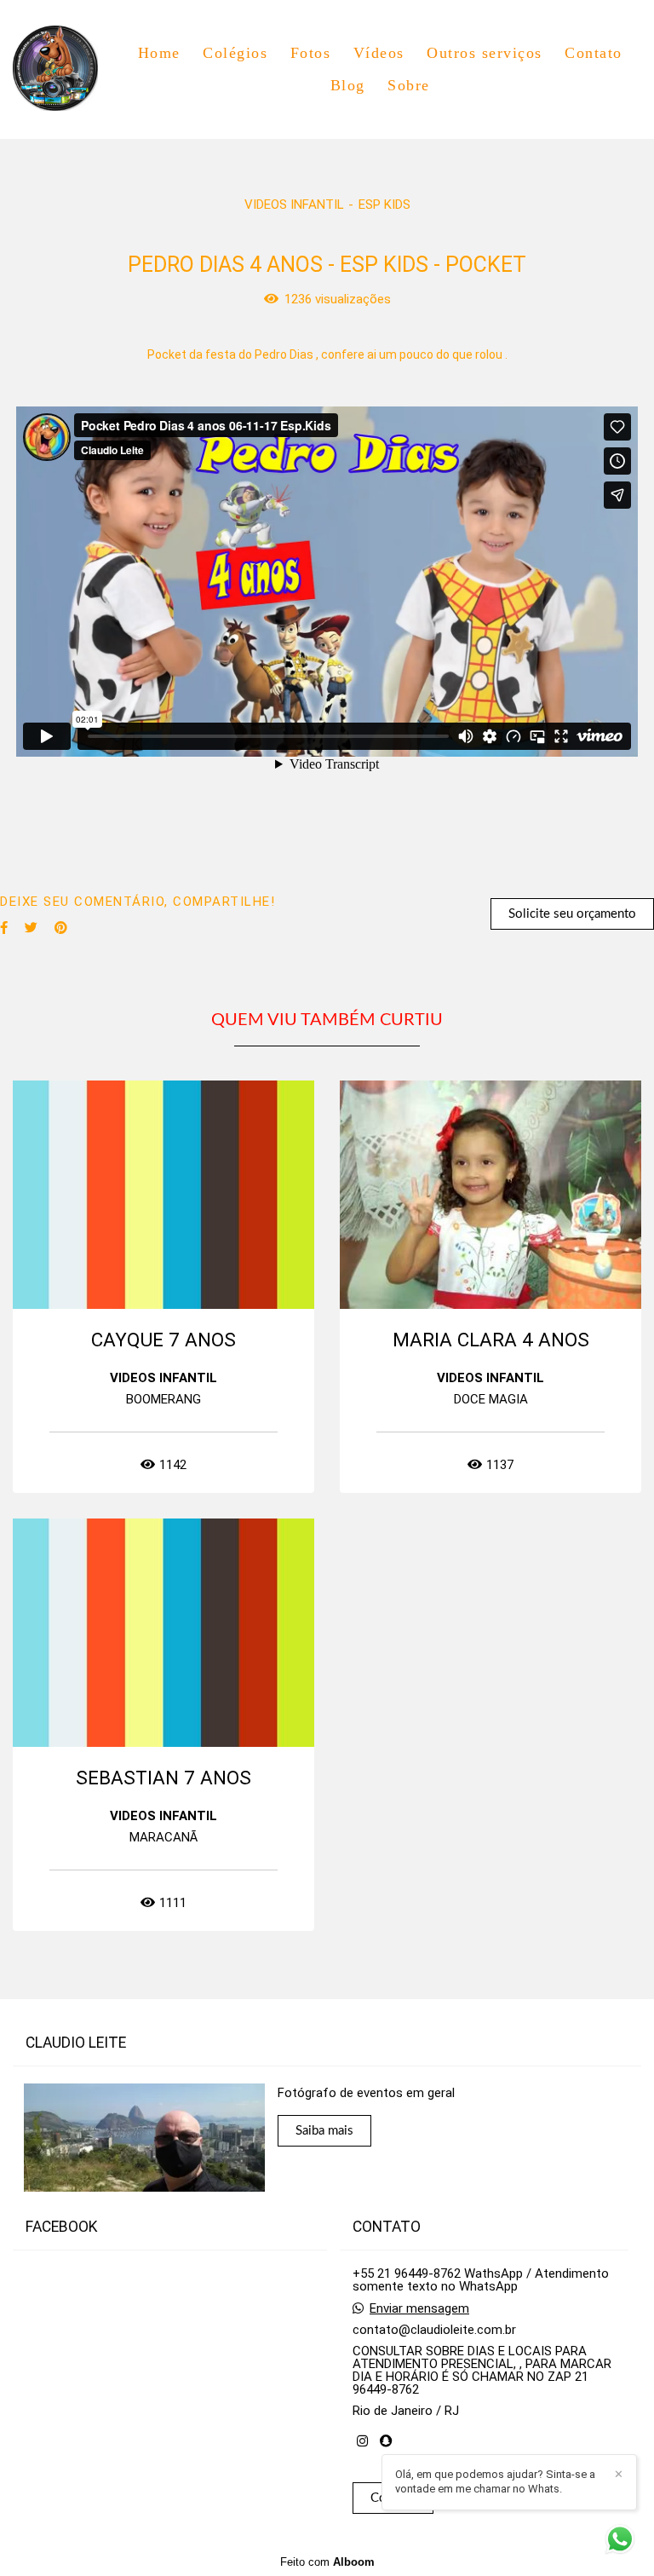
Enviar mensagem (419, 2309)
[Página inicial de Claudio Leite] (66, 69)
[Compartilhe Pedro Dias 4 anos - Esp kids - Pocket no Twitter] (31, 928)
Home (159, 53)
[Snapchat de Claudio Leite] (386, 2441)
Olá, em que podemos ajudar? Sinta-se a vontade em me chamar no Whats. (495, 2481)
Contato (594, 53)
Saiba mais (324, 2131)
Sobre (409, 85)
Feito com (327, 2562)
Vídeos (379, 53)
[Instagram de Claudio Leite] (362, 2441)
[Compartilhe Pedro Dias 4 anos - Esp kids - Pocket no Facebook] (4, 928)
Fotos (311, 53)
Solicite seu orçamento (572, 914)
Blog (348, 85)
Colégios (235, 53)
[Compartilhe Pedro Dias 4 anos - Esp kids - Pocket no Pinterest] (61, 928)
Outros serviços (485, 53)
